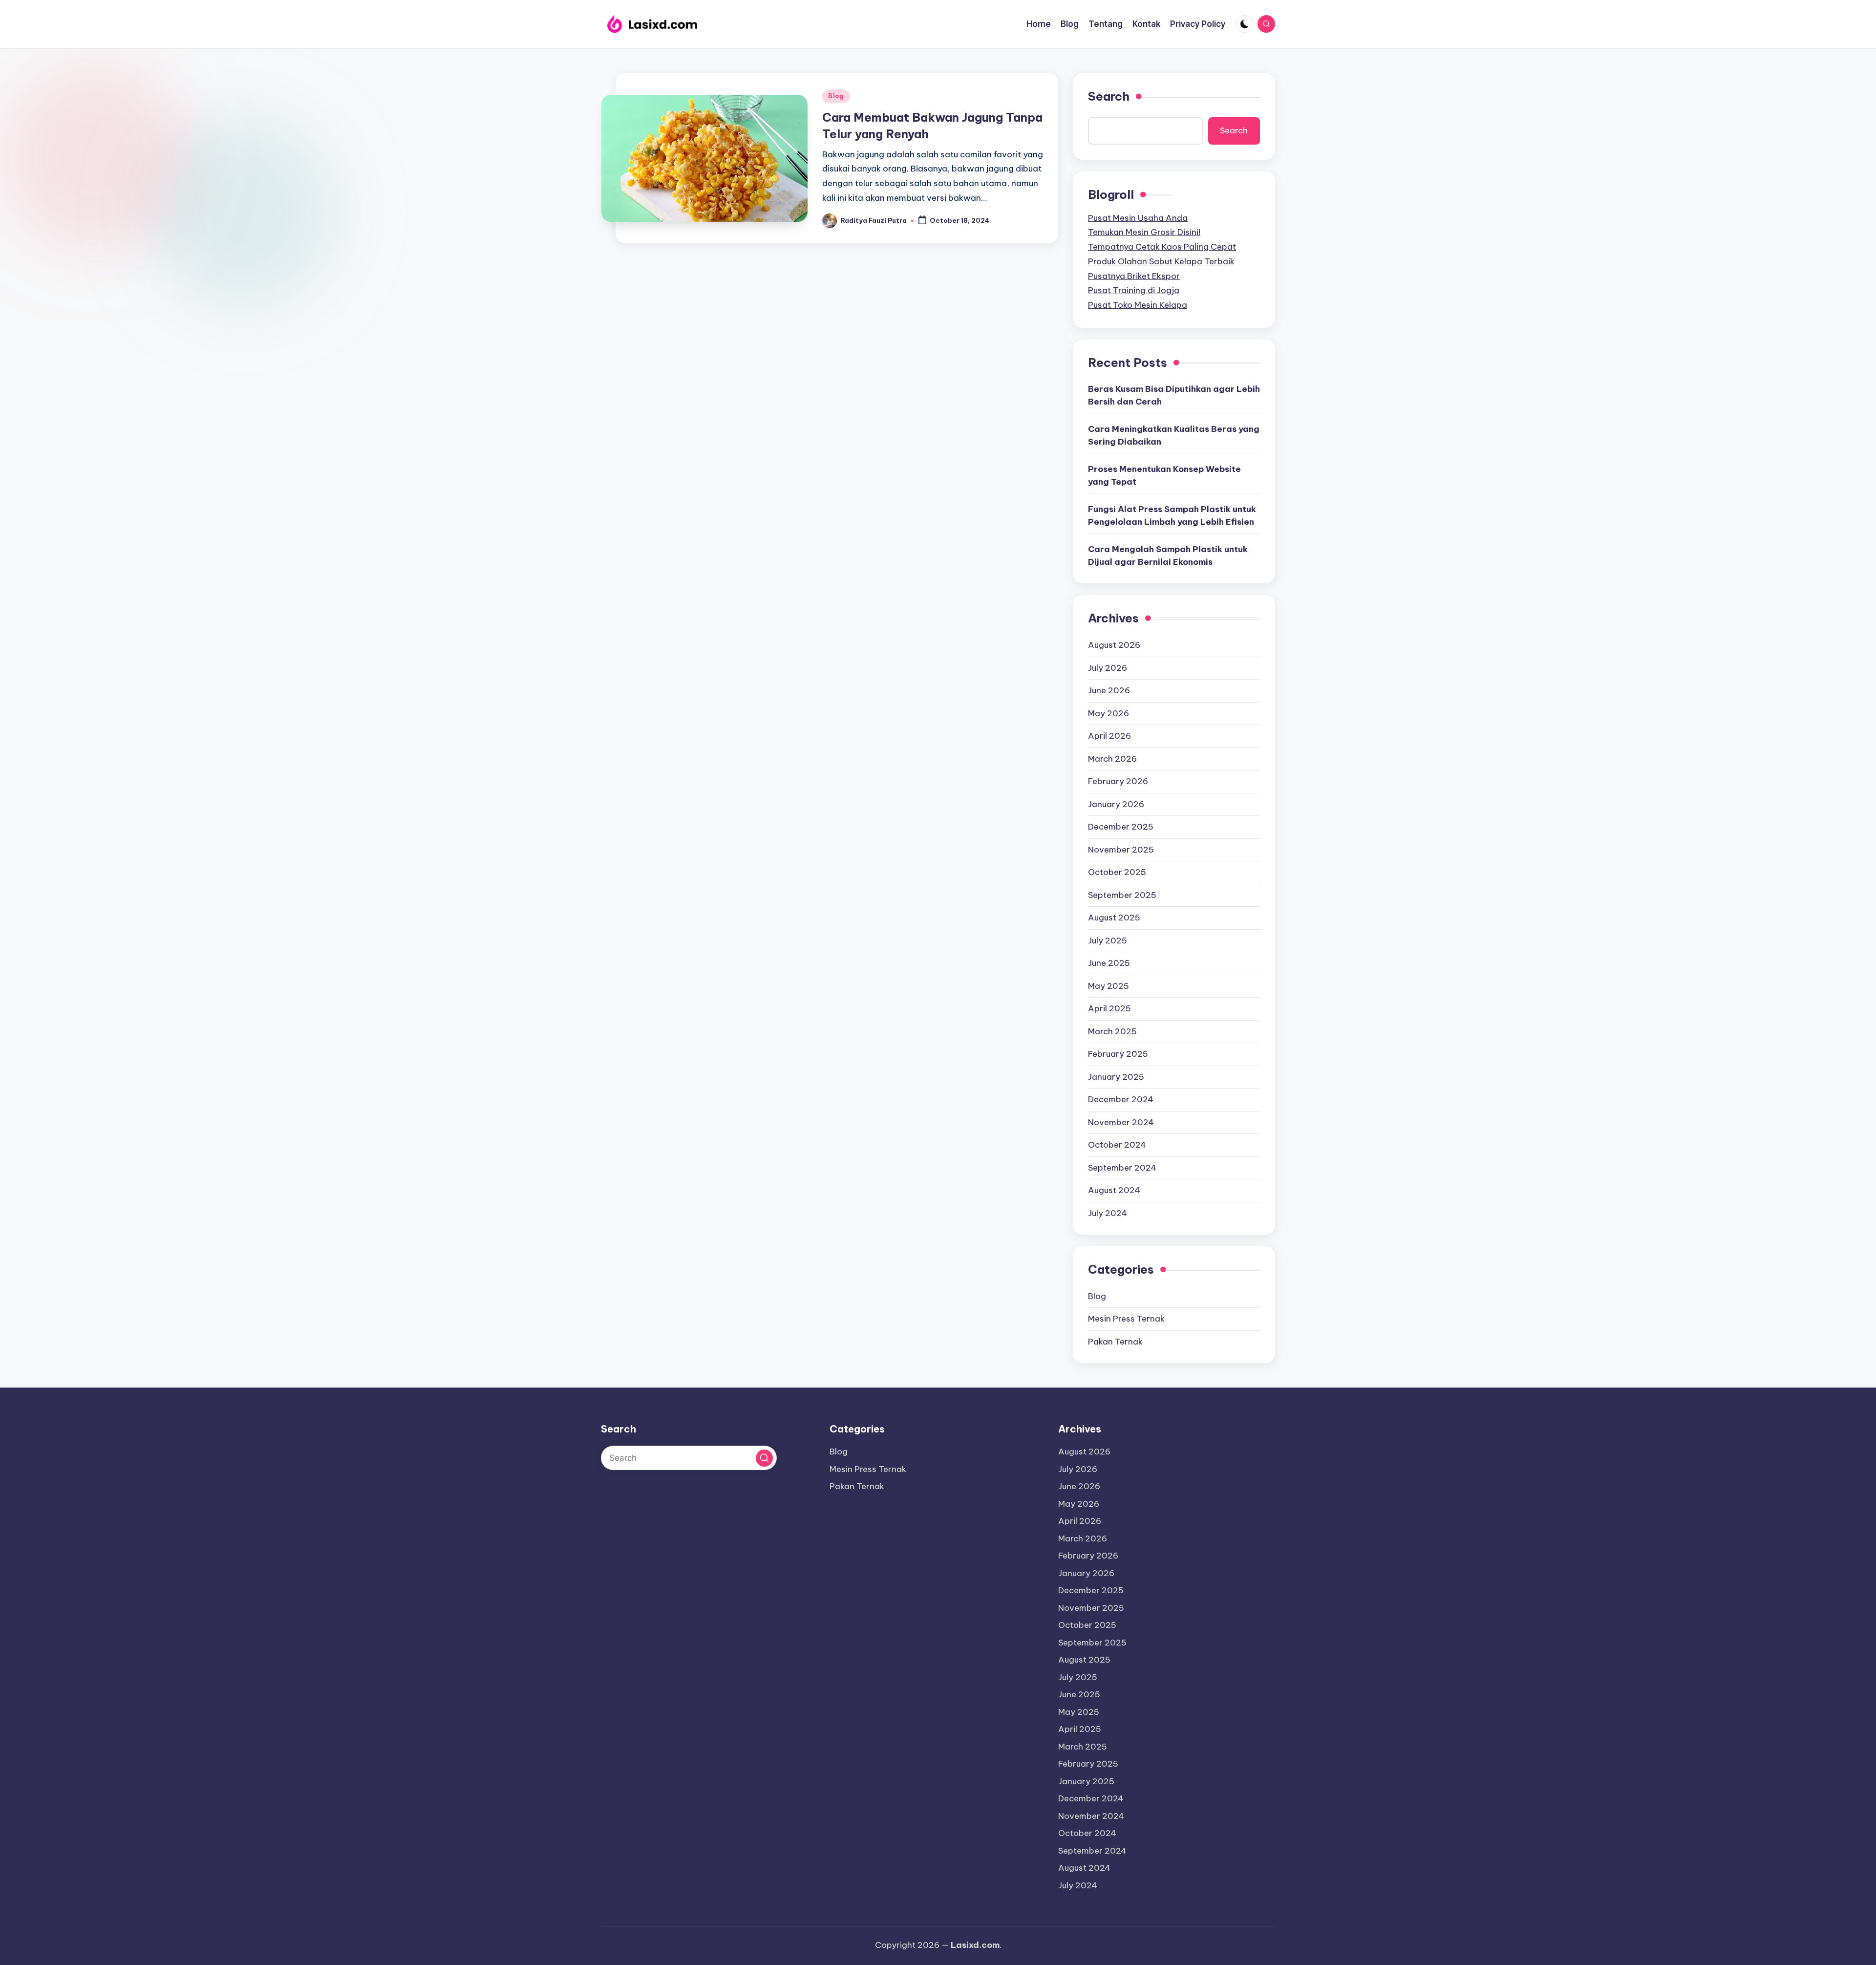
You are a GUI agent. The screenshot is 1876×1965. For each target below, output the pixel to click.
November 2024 (1121, 1122)
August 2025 (1114, 918)
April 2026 (1109, 736)
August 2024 (1114, 1190)
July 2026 (1108, 668)
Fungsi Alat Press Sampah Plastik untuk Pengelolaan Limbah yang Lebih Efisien (1172, 515)
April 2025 (1109, 1008)
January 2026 (1116, 804)
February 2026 (1118, 781)
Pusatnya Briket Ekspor (1134, 276)
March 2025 (1112, 1031)
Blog (836, 96)
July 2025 (1108, 940)
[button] (764, 1458)
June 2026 (1109, 690)
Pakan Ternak (1115, 1342)
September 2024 (1122, 1168)
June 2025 (1109, 963)
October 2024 (1117, 1145)
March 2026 (1112, 759)
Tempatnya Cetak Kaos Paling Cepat (1162, 247)
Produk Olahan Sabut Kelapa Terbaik (1161, 261)
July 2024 (1108, 1213)
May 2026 (1109, 713)
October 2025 (1117, 872)
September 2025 (1122, 895)
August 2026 (1114, 645)
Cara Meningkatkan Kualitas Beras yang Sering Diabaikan (1174, 435)
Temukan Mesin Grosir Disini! (1144, 232)
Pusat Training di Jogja (1134, 290)
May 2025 (1109, 986)
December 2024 (1121, 1099)
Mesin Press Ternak (1126, 1319)
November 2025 (1121, 850)
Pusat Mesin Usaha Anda (1138, 218)
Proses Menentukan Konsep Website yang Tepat (1164, 475)
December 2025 (1121, 827)
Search (1109, 96)
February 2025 (1118, 1054)
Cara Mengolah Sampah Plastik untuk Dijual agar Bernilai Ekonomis (1168, 555)
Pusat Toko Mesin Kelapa (1138, 305)
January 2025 (1116, 1077)
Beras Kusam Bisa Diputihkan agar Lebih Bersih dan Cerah (1174, 395)
